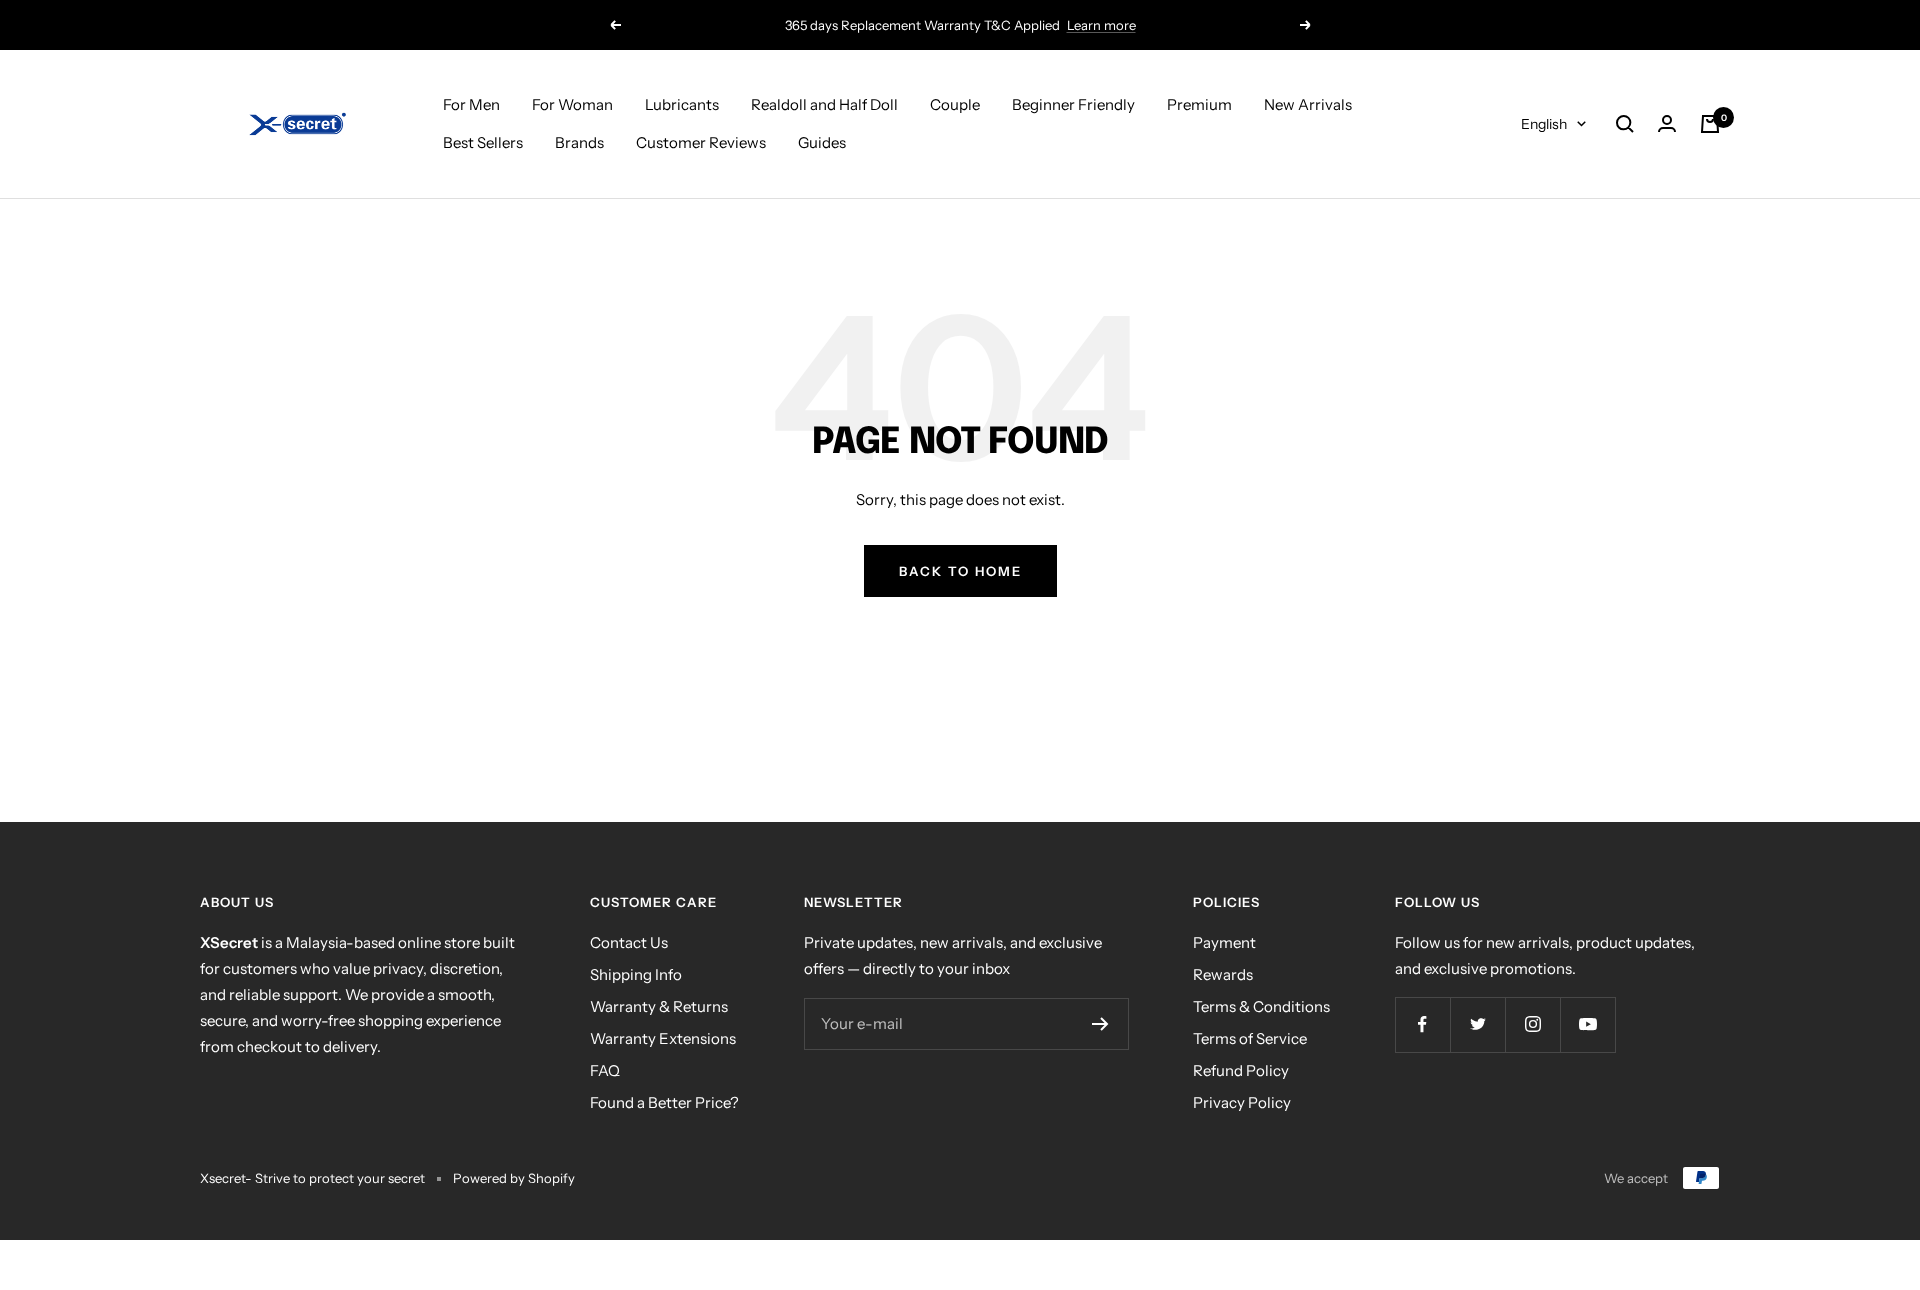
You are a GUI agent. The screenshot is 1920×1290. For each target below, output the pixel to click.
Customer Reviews (701, 142)
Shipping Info (636, 974)
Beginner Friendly (1073, 104)
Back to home (960, 571)
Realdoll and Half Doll (824, 104)
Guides (822, 142)
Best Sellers (483, 142)
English (1544, 124)
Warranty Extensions (663, 1038)
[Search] (1625, 124)
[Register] (1100, 1024)
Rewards (1223, 974)
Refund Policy (1241, 1070)
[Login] (1667, 124)
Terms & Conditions (1261, 1006)
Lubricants (682, 104)
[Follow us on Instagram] (1532, 1024)
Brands (579, 142)
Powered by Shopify (514, 1178)
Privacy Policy (1242, 1102)
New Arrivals (1308, 104)
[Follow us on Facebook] (1422, 1024)
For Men (471, 104)
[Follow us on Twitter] (1477, 1024)
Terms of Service (1250, 1038)
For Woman (572, 104)
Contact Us (629, 942)
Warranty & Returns (659, 1006)
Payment (1224, 942)
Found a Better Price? (664, 1102)
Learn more (1101, 25)
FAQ (605, 1070)
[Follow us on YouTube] (1587, 1024)
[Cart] (1710, 124)
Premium (1199, 104)
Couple (955, 104)
